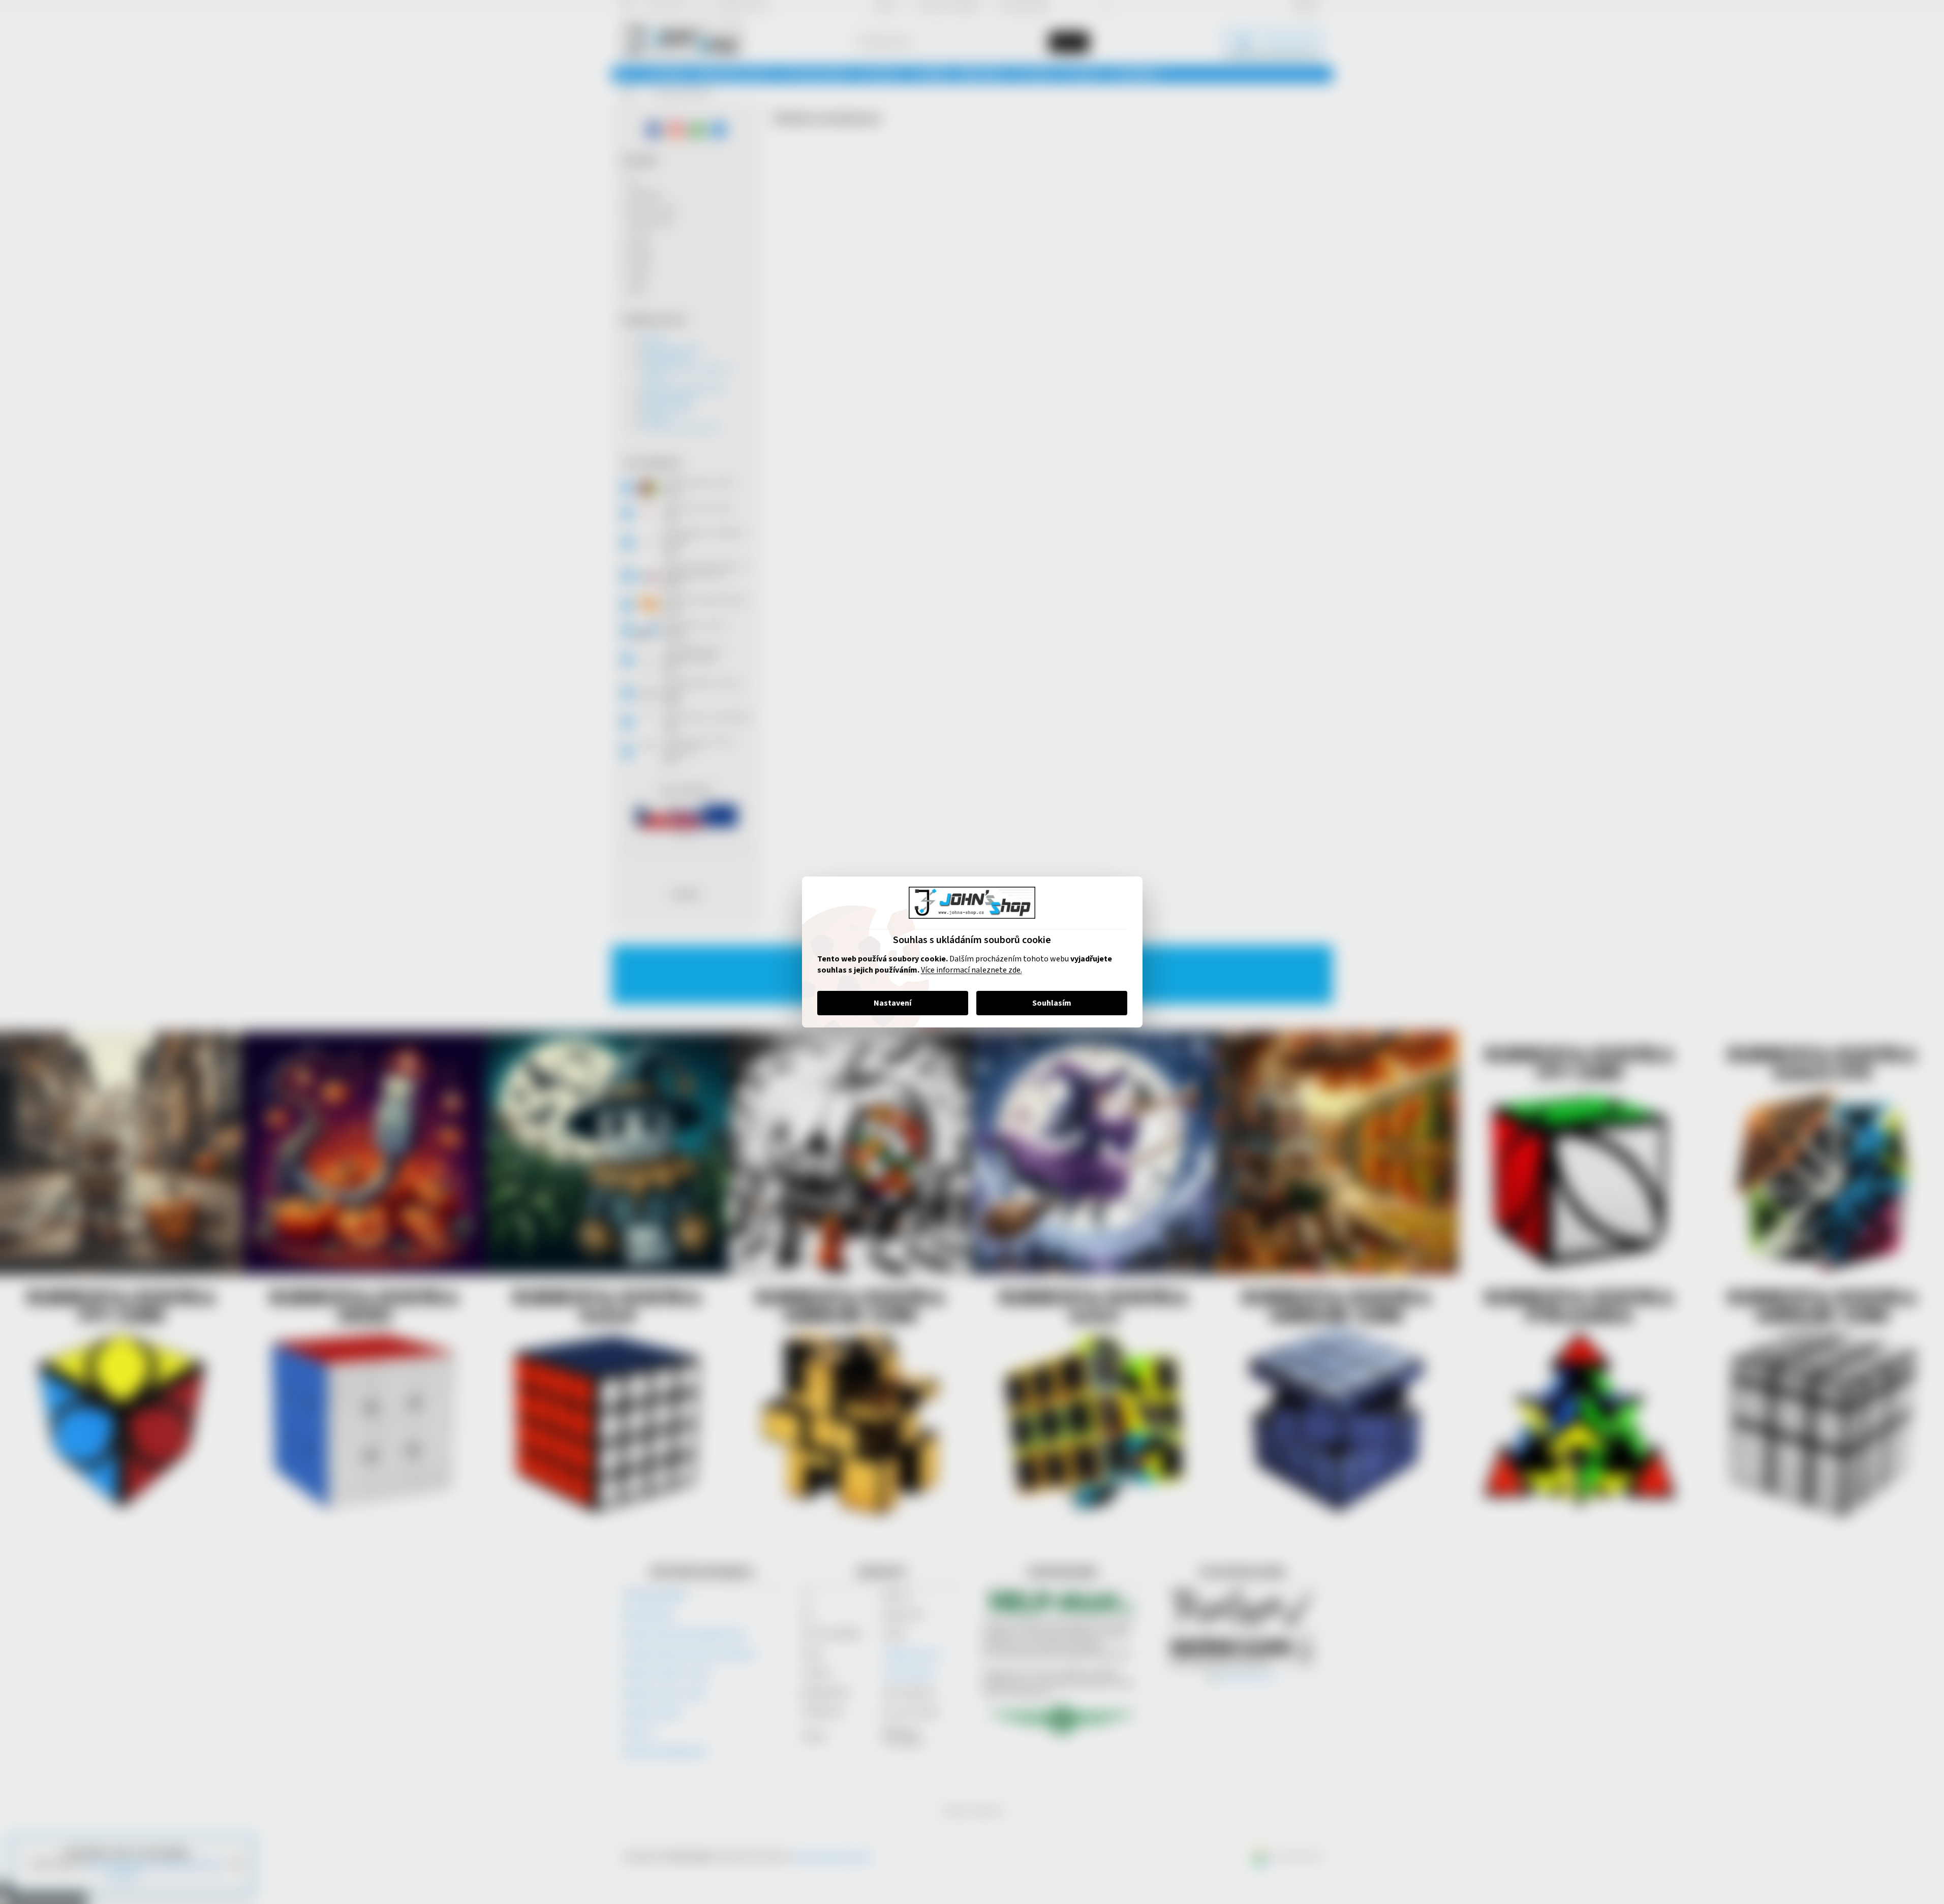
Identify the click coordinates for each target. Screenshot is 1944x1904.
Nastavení (892, 1003)
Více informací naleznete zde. (971, 970)
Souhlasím (1052, 1003)
